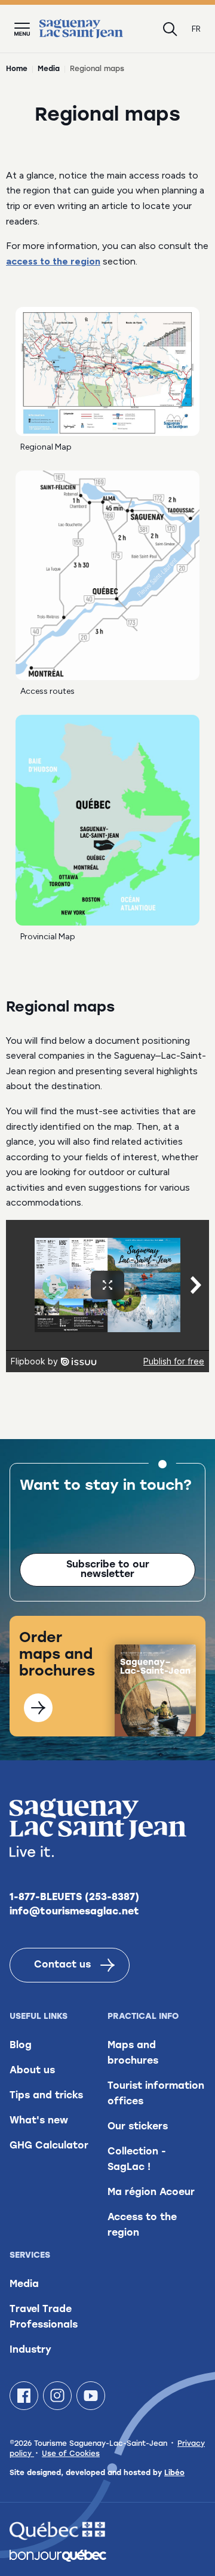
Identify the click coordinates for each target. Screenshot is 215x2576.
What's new (39, 2121)
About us (32, 2071)
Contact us (62, 1965)
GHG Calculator (49, 2146)
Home (17, 69)
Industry (30, 2350)
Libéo (174, 2473)
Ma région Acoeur (151, 2193)
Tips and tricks (46, 2096)
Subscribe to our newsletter (108, 1570)
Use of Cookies (71, 2454)
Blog (21, 2046)
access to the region (53, 261)
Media (49, 69)
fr (196, 29)
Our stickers (138, 2127)
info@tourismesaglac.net (74, 1912)
